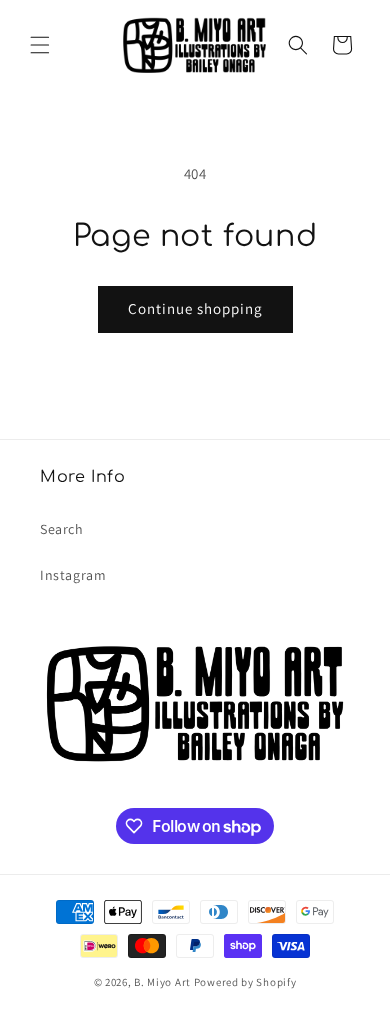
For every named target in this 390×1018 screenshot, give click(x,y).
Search (62, 529)
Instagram (73, 575)
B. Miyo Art (162, 982)
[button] (40, 45)
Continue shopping (195, 308)
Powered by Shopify (245, 982)
